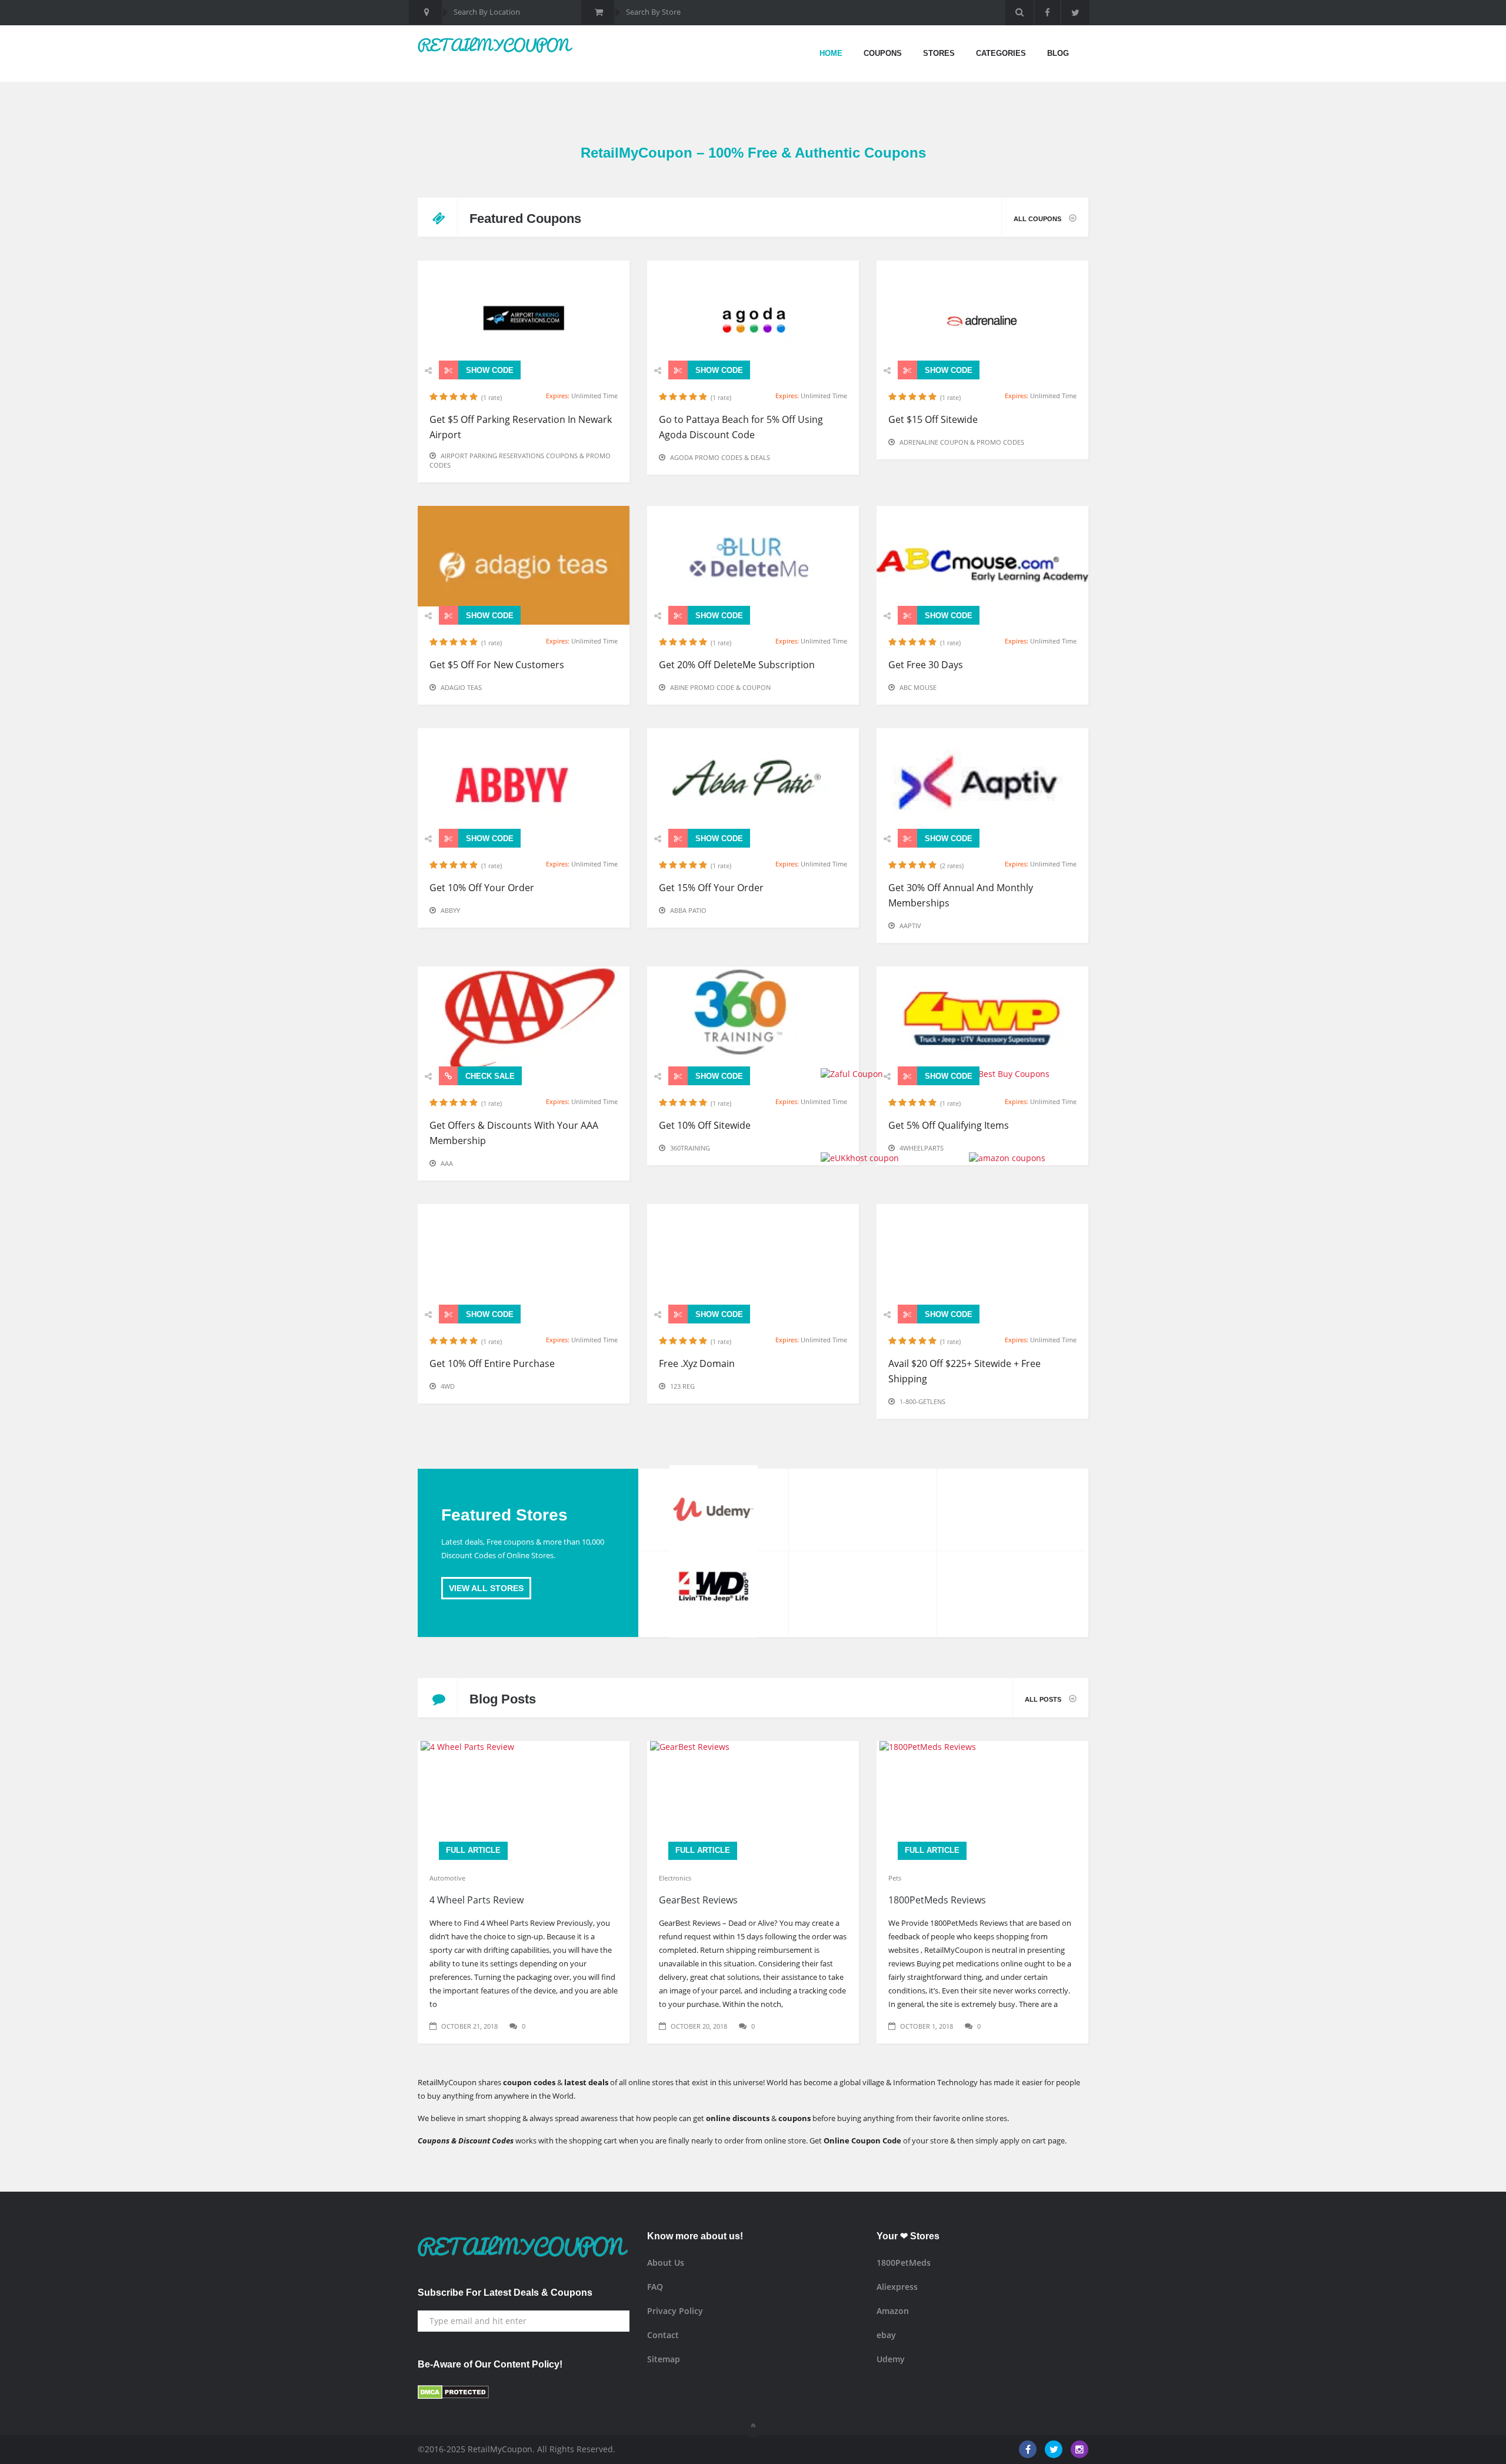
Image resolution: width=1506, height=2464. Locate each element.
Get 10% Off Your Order (482, 888)
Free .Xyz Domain (697, 1363)
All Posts (1044, 1699)
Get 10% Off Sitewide (705, 1125)
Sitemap (664, 2359)
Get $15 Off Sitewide (933, 419)
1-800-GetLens (922, 1401)
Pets (895, 1878)
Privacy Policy (675, 2311)
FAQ (655, 2287)
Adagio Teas (461, 687)
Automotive (447, 1878)
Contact (663, 2335)
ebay (886, 2335)
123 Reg (682, 1386)
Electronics (675, 1878)
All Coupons (1038, 219)
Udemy (891, 2359)
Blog (1058, 53)
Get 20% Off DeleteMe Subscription (737, 665)
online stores (984, 2118)
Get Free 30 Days (926, 665)
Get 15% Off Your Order (711, 888)
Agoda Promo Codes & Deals (720, 457)
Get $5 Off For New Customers (497, 665)
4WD (448, 1386)
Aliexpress (897, 2287)
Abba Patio (688, 910)
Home (831, 53)
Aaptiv (910, 926)
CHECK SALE (489, 1076)
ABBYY (450, 910)
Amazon (893, 2311)
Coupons (883, 53)
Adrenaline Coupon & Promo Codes (962, 442)
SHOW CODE (489, 370)
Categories (1001, 53)
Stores (939, 53)
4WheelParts (922, 1148)
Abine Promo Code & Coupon (720, 687)
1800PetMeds (904, 2263)
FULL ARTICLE (473, 1850)
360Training (690, 1148)
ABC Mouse (918, 687)
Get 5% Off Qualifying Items (949, 1125)
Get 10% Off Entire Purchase (492, 1363)
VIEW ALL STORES (486, 1588)
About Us (666, 2263)
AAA (447, 1163)
